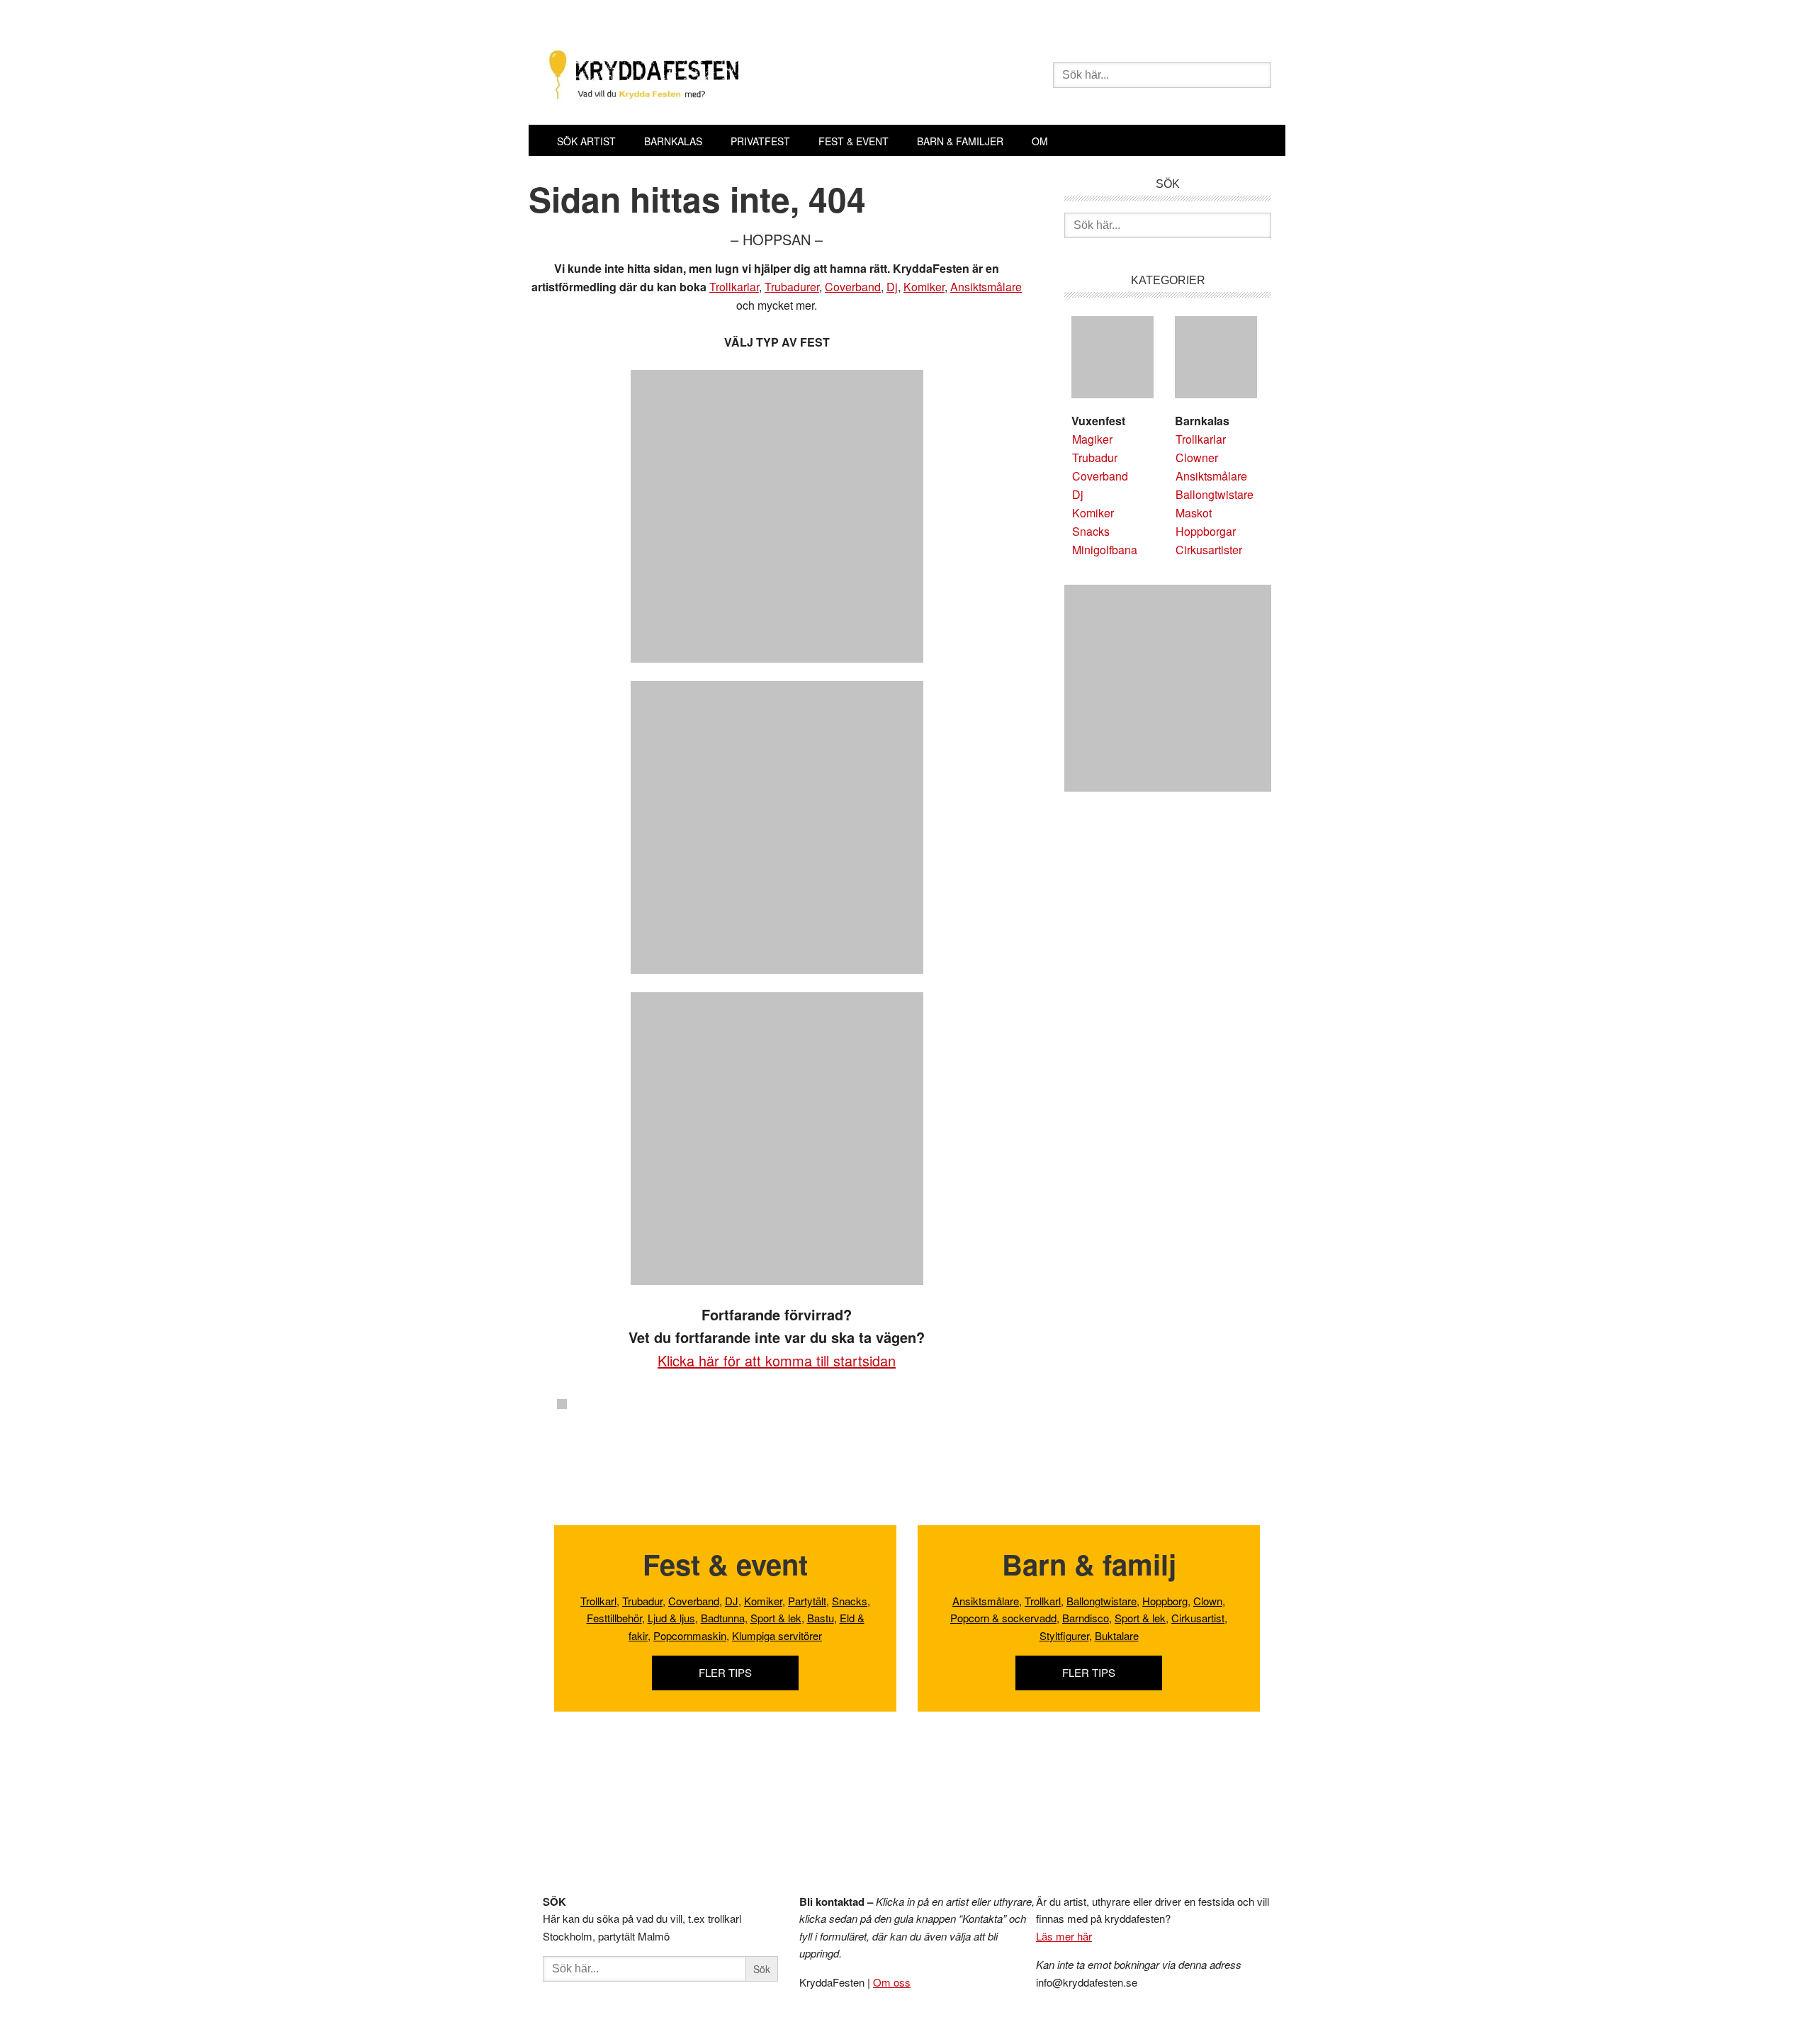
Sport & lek (776, 1618)
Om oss (892, 1982)
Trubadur (1095, 457)
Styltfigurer (1064, 1635)
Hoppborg (1165, 1601)
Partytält (807, 1601)
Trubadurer (792, 287)
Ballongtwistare (1215, 494)
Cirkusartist (1198, 1618)
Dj (892, 287)
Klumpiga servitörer (777, 1635)
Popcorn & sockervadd (1003, 1618)
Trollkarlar (734, 287)
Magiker (1092, 439)
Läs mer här (1064, 1936)
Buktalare (1117, 1635)
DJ (732, 1601)
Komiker (924, 287)
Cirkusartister (1209, 550)
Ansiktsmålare (986, 287)
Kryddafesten (745, 77)
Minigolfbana (1105, 550)
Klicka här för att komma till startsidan (777, 1360)
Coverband (853, 287)
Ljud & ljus (671, 1618)
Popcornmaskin (690, 1635)
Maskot (1194, 513)
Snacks (1091, 531)
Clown (1208, 1601)
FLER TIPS (725, 1672)
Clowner (1197, 457)
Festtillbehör (614, 1618)
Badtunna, (724, 1618)
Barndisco (1086, 1618)
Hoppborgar (1206, 531)
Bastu (821, 1618)
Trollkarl (598, 1601)
